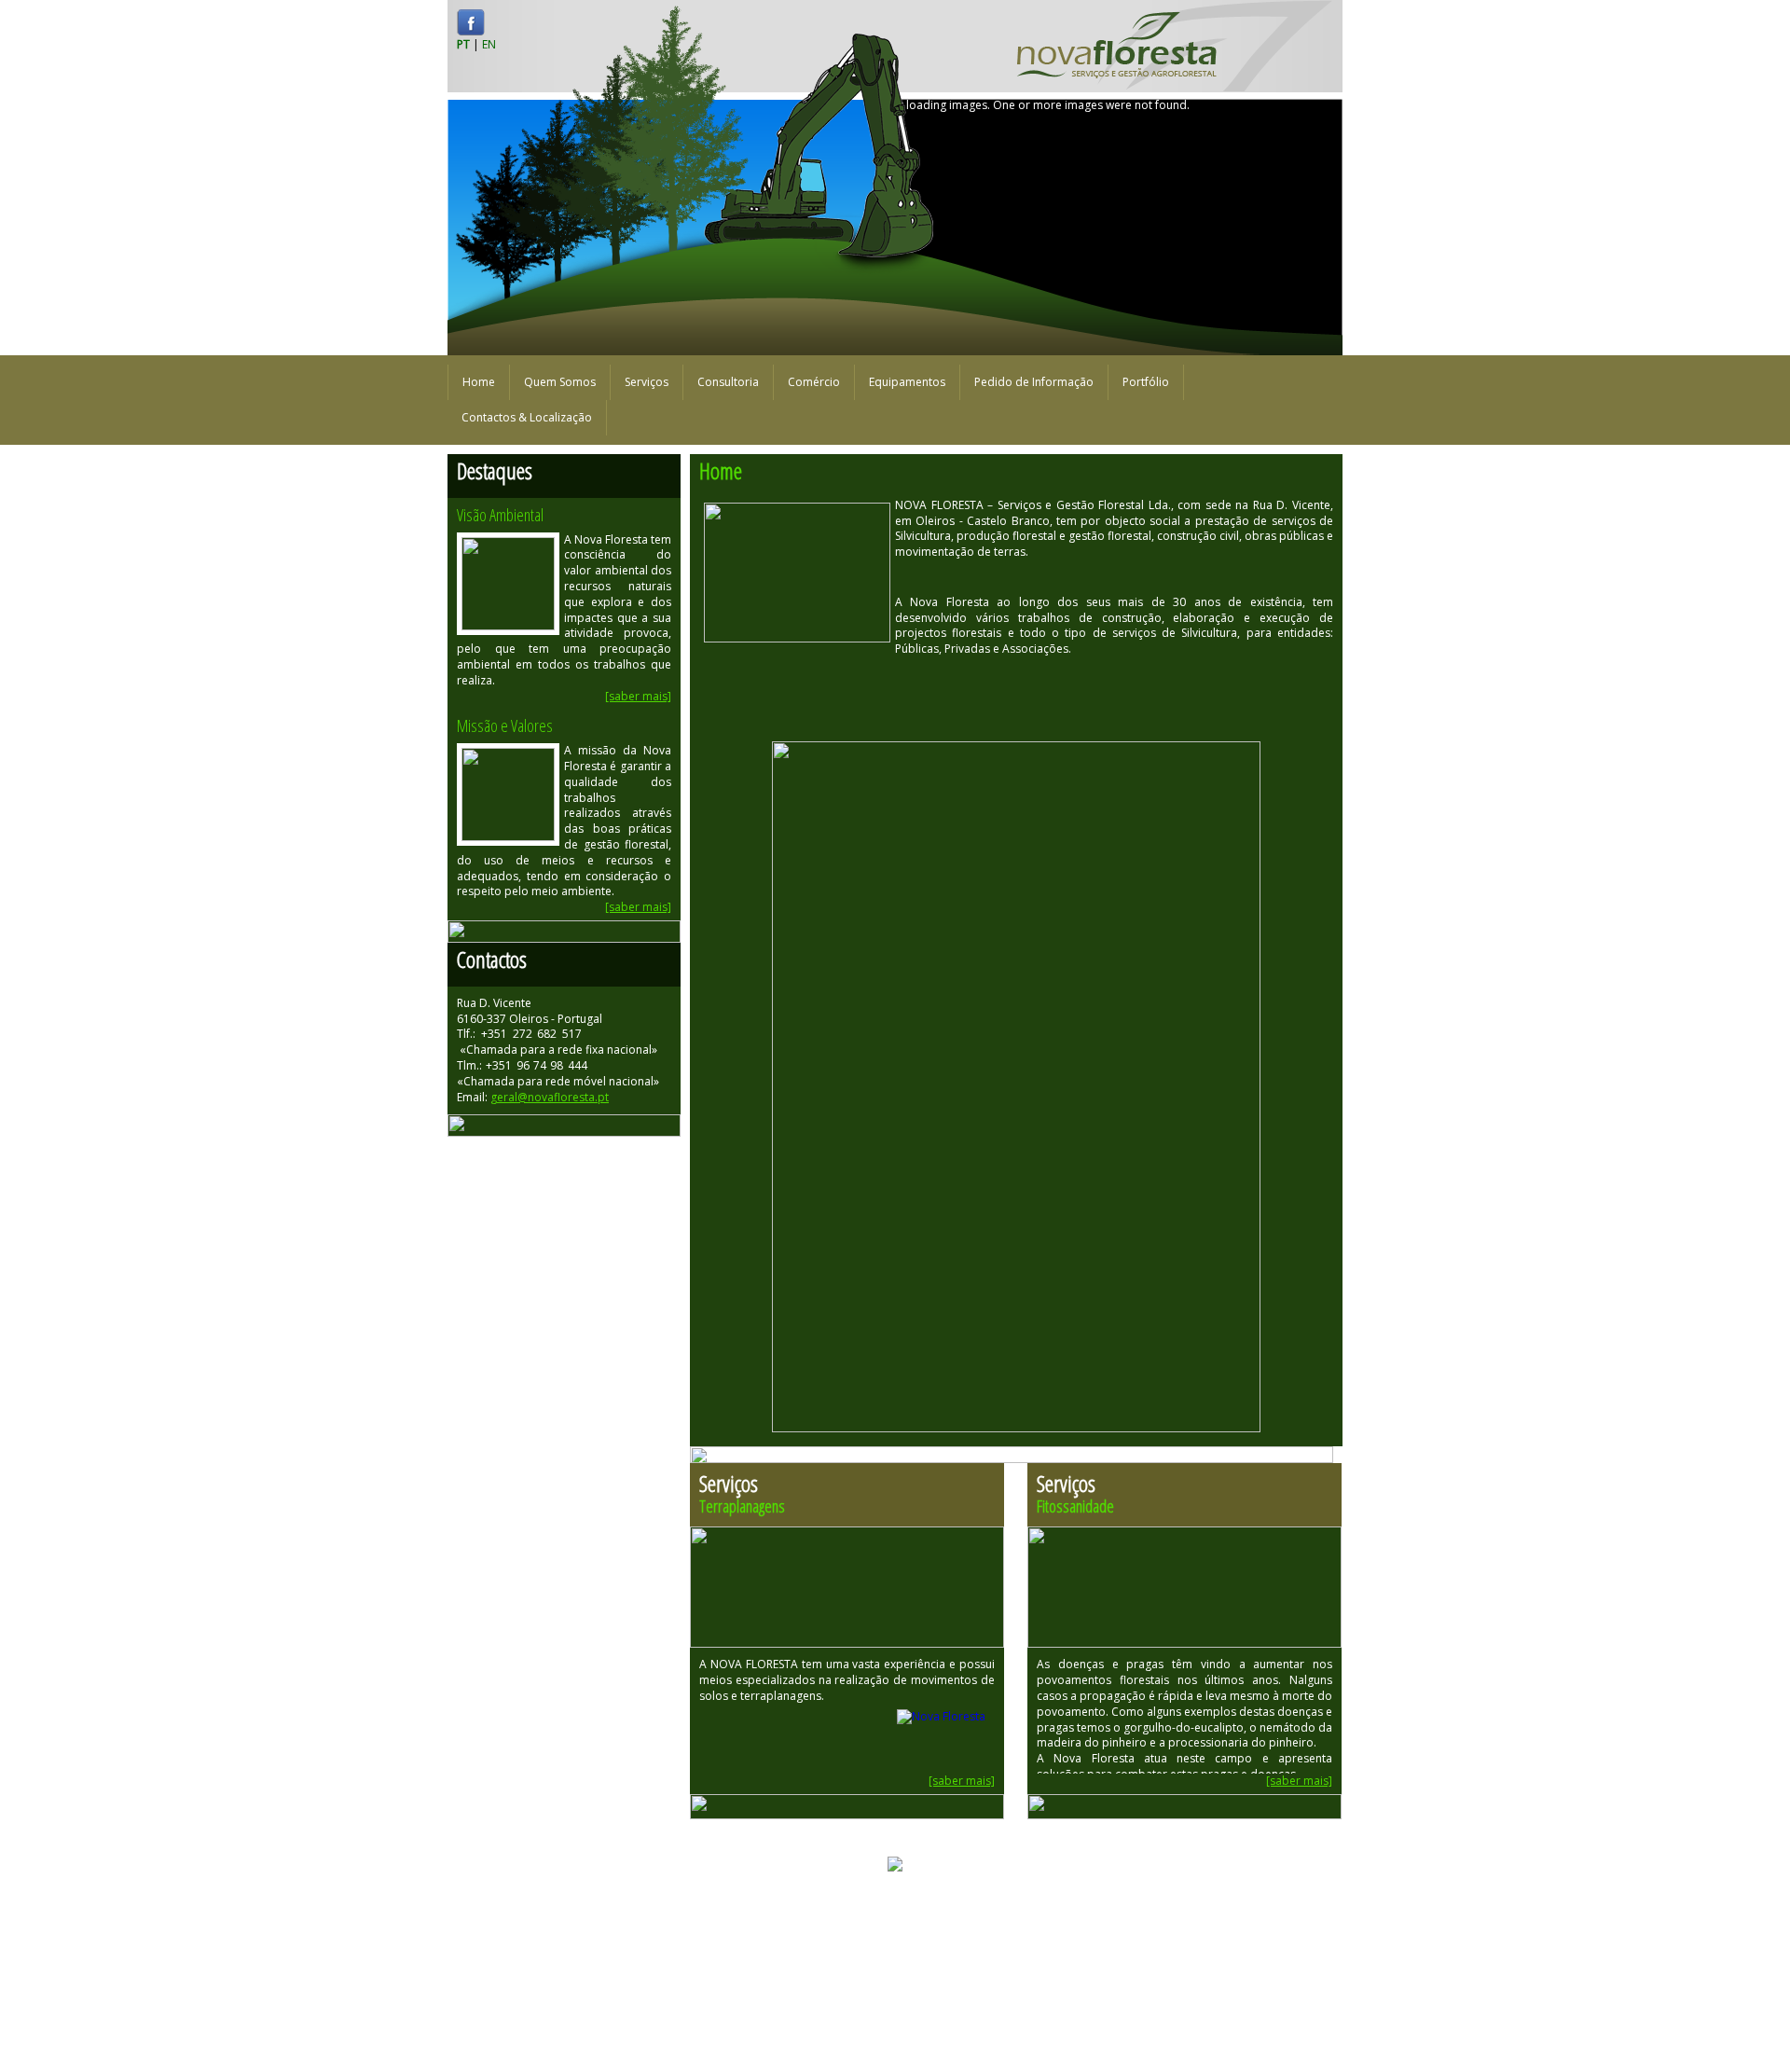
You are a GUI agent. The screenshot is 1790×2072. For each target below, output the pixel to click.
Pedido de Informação (1034, 382)
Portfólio (1146, 382)
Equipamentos (907, 382)
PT (463, 44)
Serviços (647, 382)
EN (489, 44)
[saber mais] (638, 696)
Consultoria (728, 382)
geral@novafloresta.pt (550, 1097)
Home (479, 382)
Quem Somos (560, 382)
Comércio (814, 382)
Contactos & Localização (527, 417)
